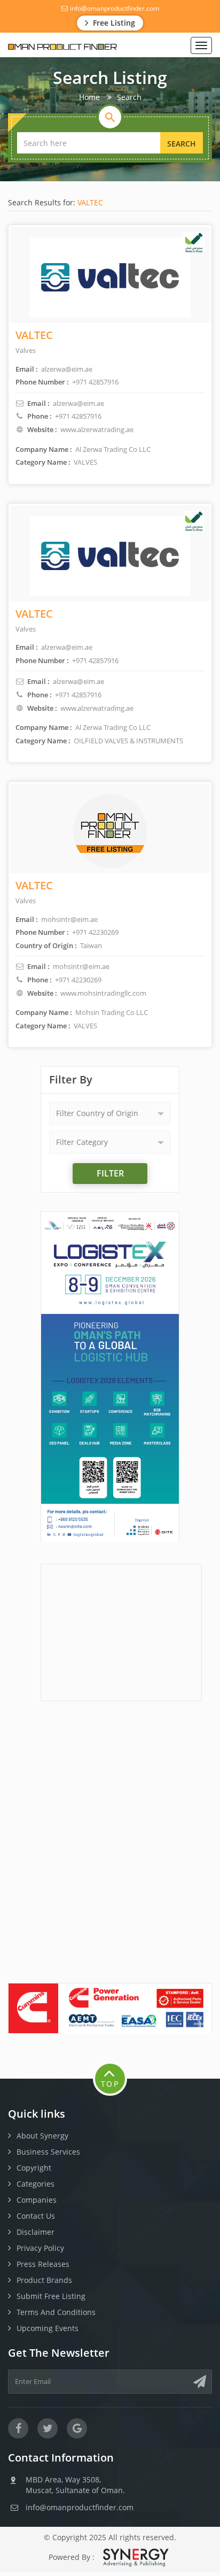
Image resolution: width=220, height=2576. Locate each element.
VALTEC (90, 202)
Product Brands (44, 2280)
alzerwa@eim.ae (78, 403)
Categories (36, 2184)
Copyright (34, 2168)
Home (89, 97)
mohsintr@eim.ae (81, 966)
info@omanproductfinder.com (114, 8)
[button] (110, 1113)
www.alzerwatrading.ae (97, 429)
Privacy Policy (40, 2248)
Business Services (48, 2152)
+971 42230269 (78, 980)
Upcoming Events (48, 2328)
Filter (110, 1173)
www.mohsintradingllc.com (103, 993)
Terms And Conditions (56, 2312)
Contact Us (36, 2216)
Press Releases (43, 2264)
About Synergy (42, 2136)
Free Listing (113, 23)
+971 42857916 (78, 416)
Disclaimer (36, 2232)
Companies (37, 2200)
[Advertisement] (121, 1631)
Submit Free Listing (51, 2296)
